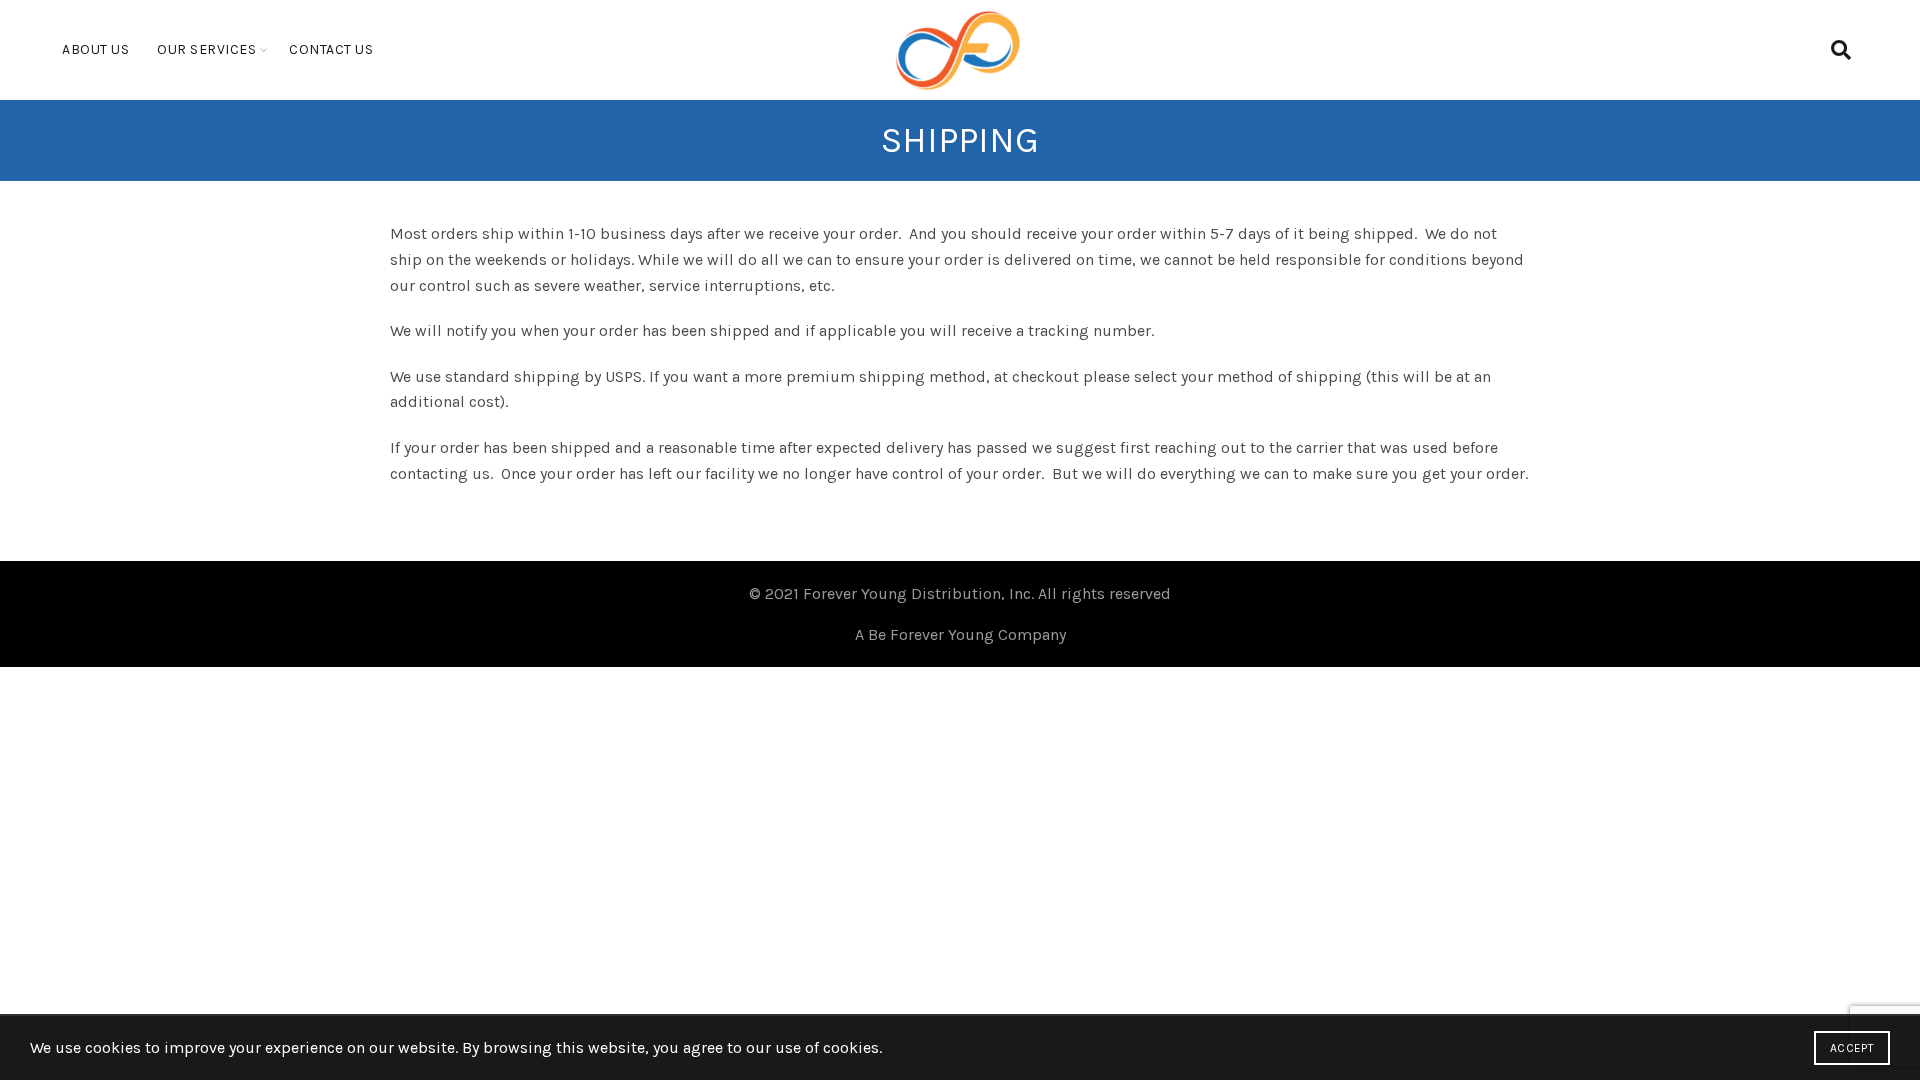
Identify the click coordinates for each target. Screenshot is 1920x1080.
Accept (1852, 1048)
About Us (95, 49)
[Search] (1841, 50)
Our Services (206, 49)
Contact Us (331, 49)
